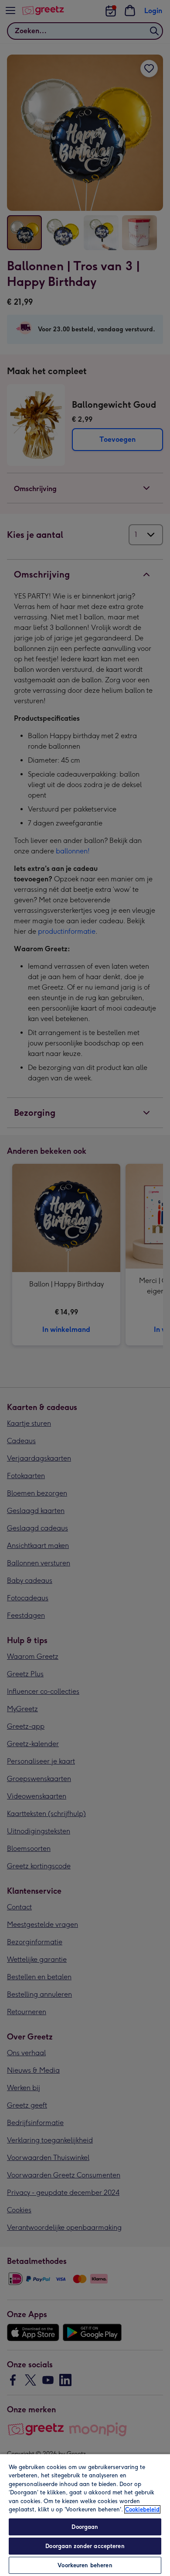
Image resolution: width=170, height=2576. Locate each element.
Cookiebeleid (142, 2509)
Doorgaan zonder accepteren (85, 2546)
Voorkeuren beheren (85, 2565)
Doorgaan (85, 2527)
